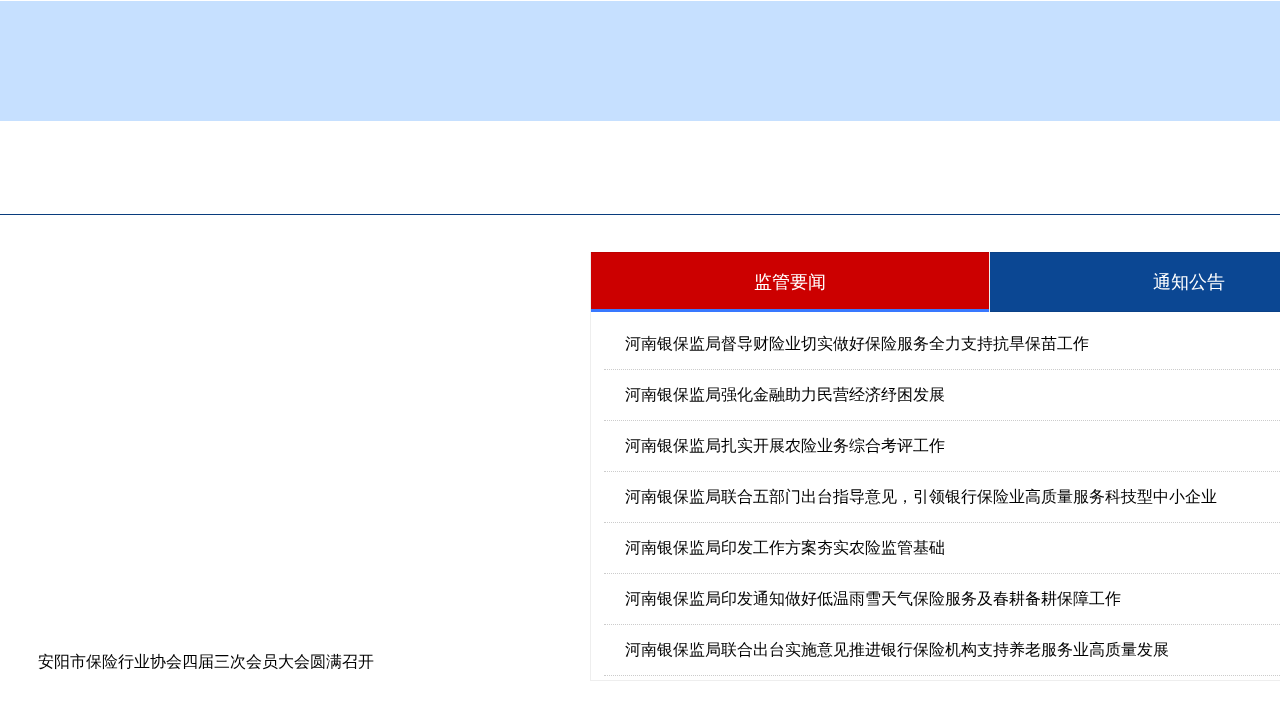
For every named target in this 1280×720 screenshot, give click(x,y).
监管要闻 (790, 282)
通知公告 (1189, 282)
